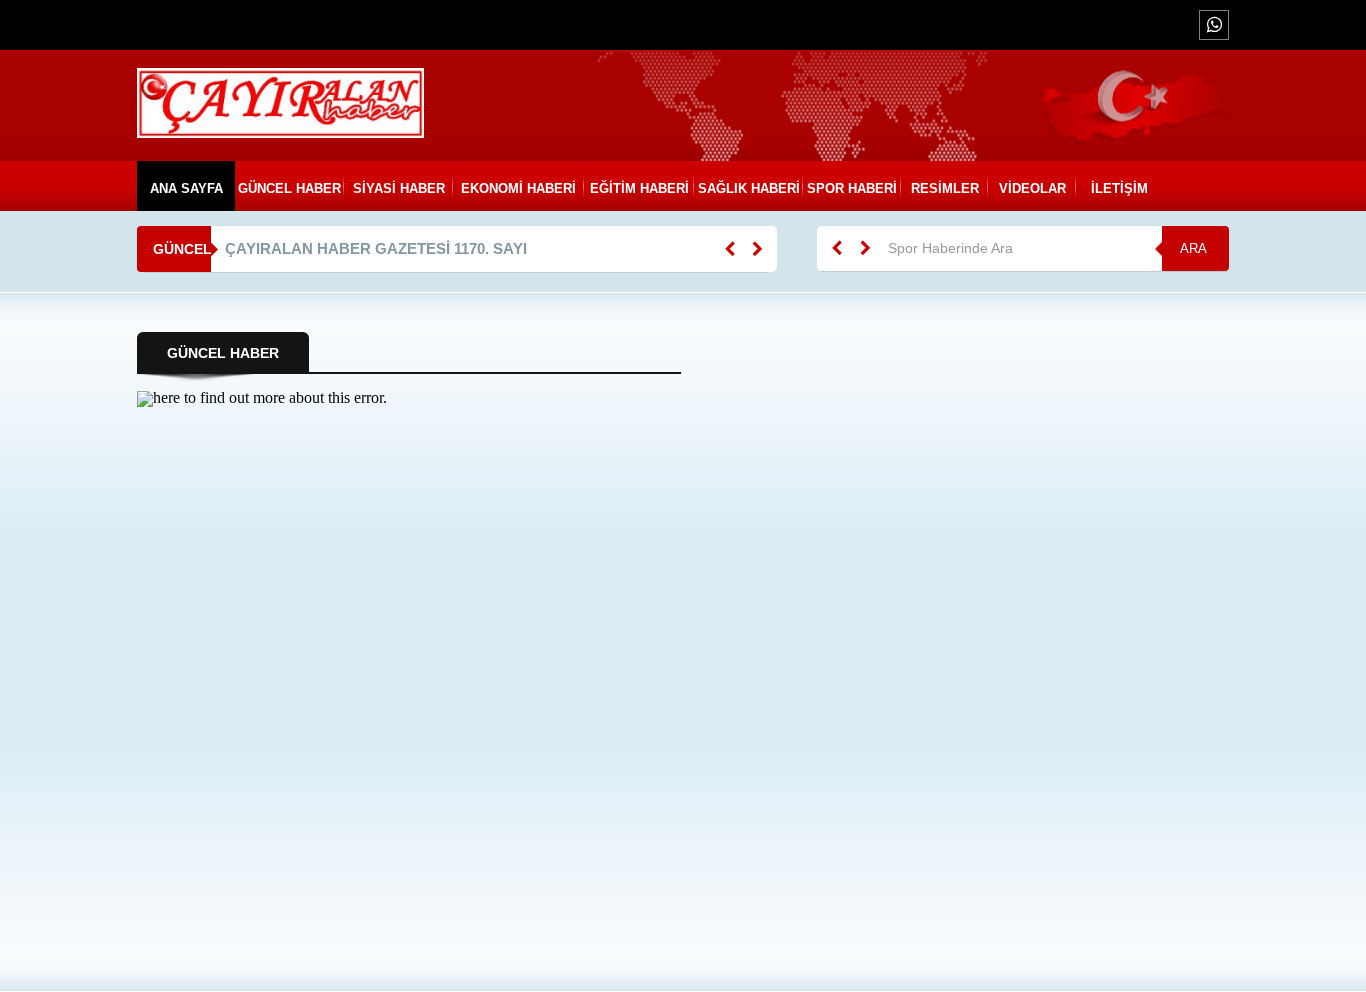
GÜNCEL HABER (289, 188)
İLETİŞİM (1120, 188)
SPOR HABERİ (852, 188)
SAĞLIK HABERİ (748, 188)
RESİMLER (945, 188)
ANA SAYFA (185, 188)
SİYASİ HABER (399, 188)
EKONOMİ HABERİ (519, 188)
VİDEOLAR (1032, 188)
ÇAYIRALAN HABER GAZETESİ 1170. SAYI (376, 248)
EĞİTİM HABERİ (639, 188)
